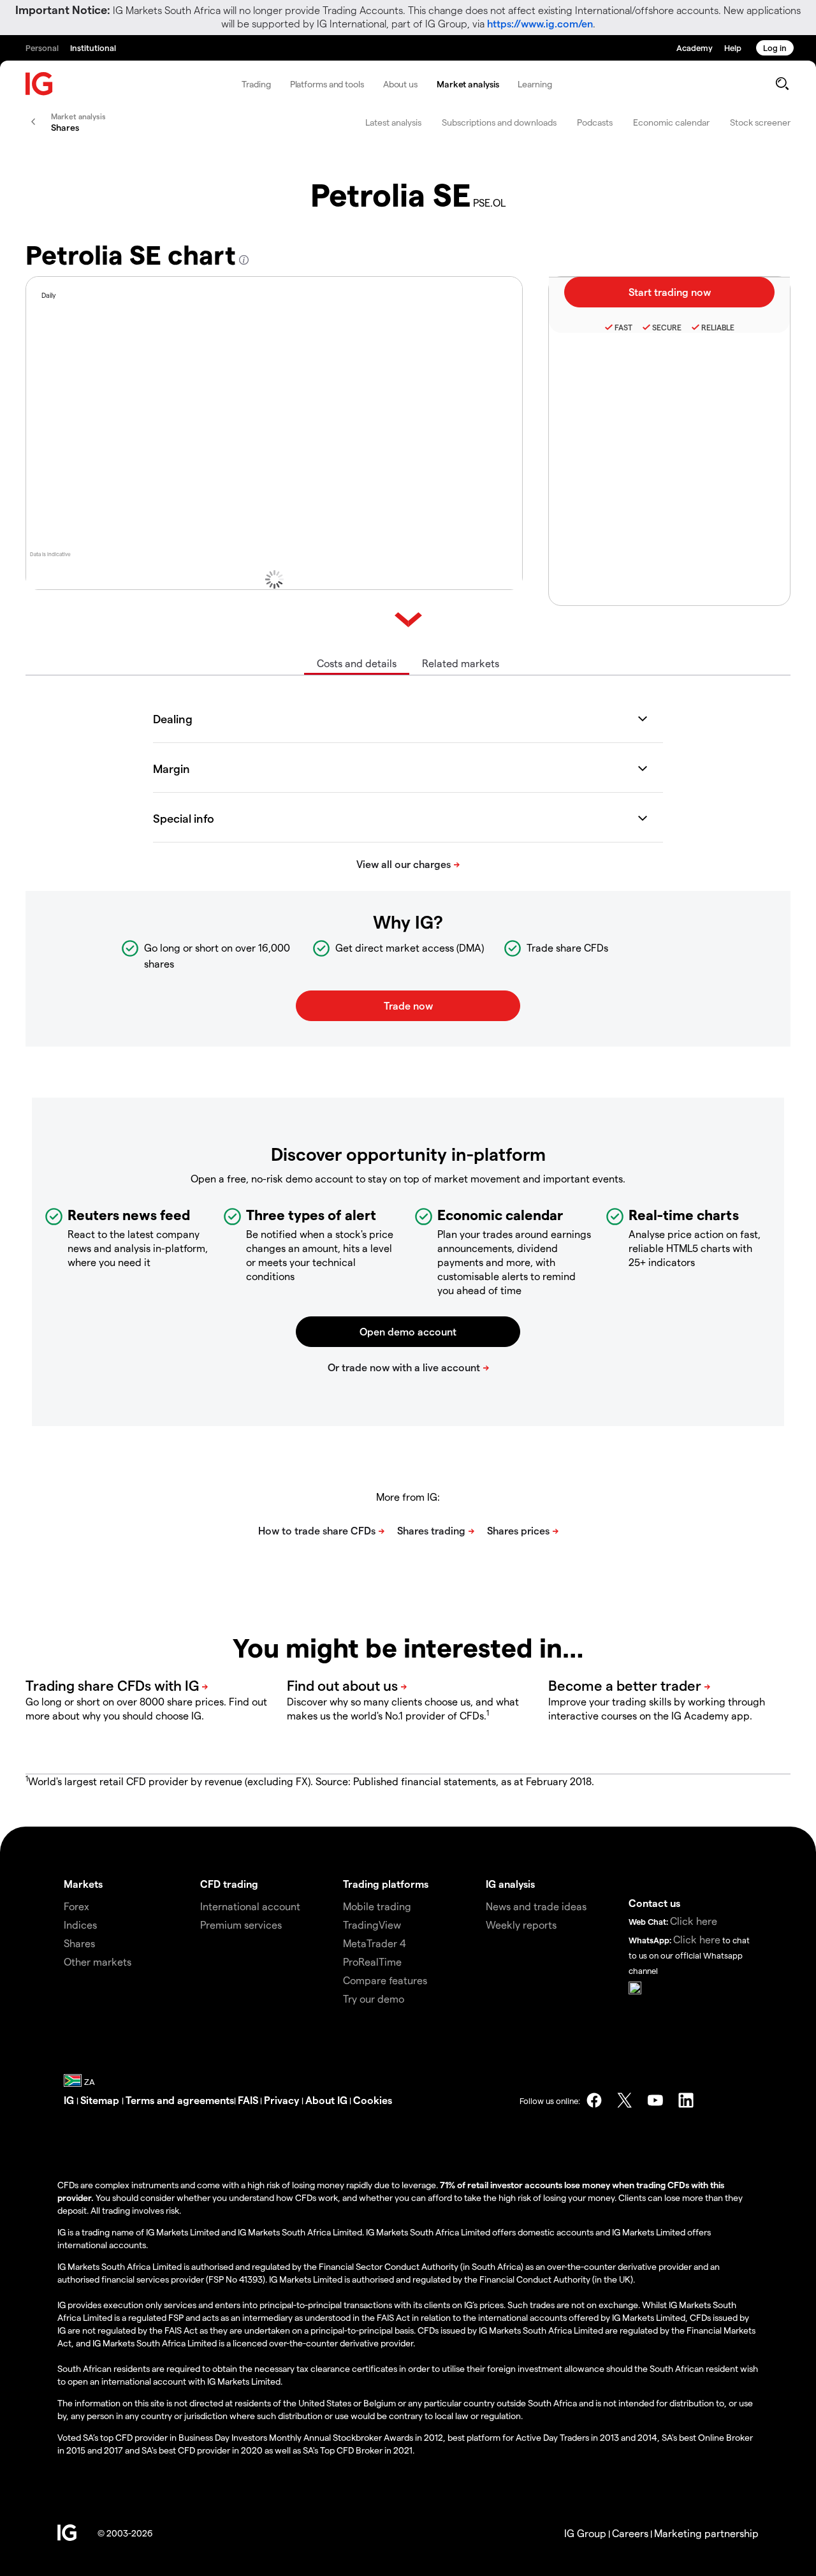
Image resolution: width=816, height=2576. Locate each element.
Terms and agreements (180, 2100)
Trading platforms (386, 1884)
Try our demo (374, 1998)
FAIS (248, 2100)
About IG (326, 2100)
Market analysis (468, 84)
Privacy (283, 2100)
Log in (775, 48)
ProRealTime (372, 1961)
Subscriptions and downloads (499, 122)
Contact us (654, 1903)
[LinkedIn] (686, 2100)
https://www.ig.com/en (540, 23)
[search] (782, 84)
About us (400, 84)
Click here (694, 1921)
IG (70, 2100)
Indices (80, 1925)
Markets (83, 1884)
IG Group (585, 2533)
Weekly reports (521, 1925)
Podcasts (595, 122)
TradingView (372, 1925)
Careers (630, 2533)
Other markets (98, 1961)
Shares (79, 1943)
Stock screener (760, 122)
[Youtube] (655, 2100)
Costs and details (357, 663)
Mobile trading (377, 1906)
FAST (623, 327)
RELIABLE (718, 327)
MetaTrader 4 (375, 1943)
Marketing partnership (706, 2533)
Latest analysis (393, 122)
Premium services (241, 1925)
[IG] (40, 84)
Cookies (373, 2100)
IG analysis (510, 1884)
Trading (256, 84)
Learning (535, 84)
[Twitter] (625, 2100)
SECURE (667, 327)
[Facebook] (594, 2100)
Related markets (461, 663)
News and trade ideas (536, 1906)
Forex (76, 1906)
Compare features (385, 1980)
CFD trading (229, 1884)
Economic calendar (671, 122)
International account (250, 1906)
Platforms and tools (327, 84)
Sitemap (101, 2100)
